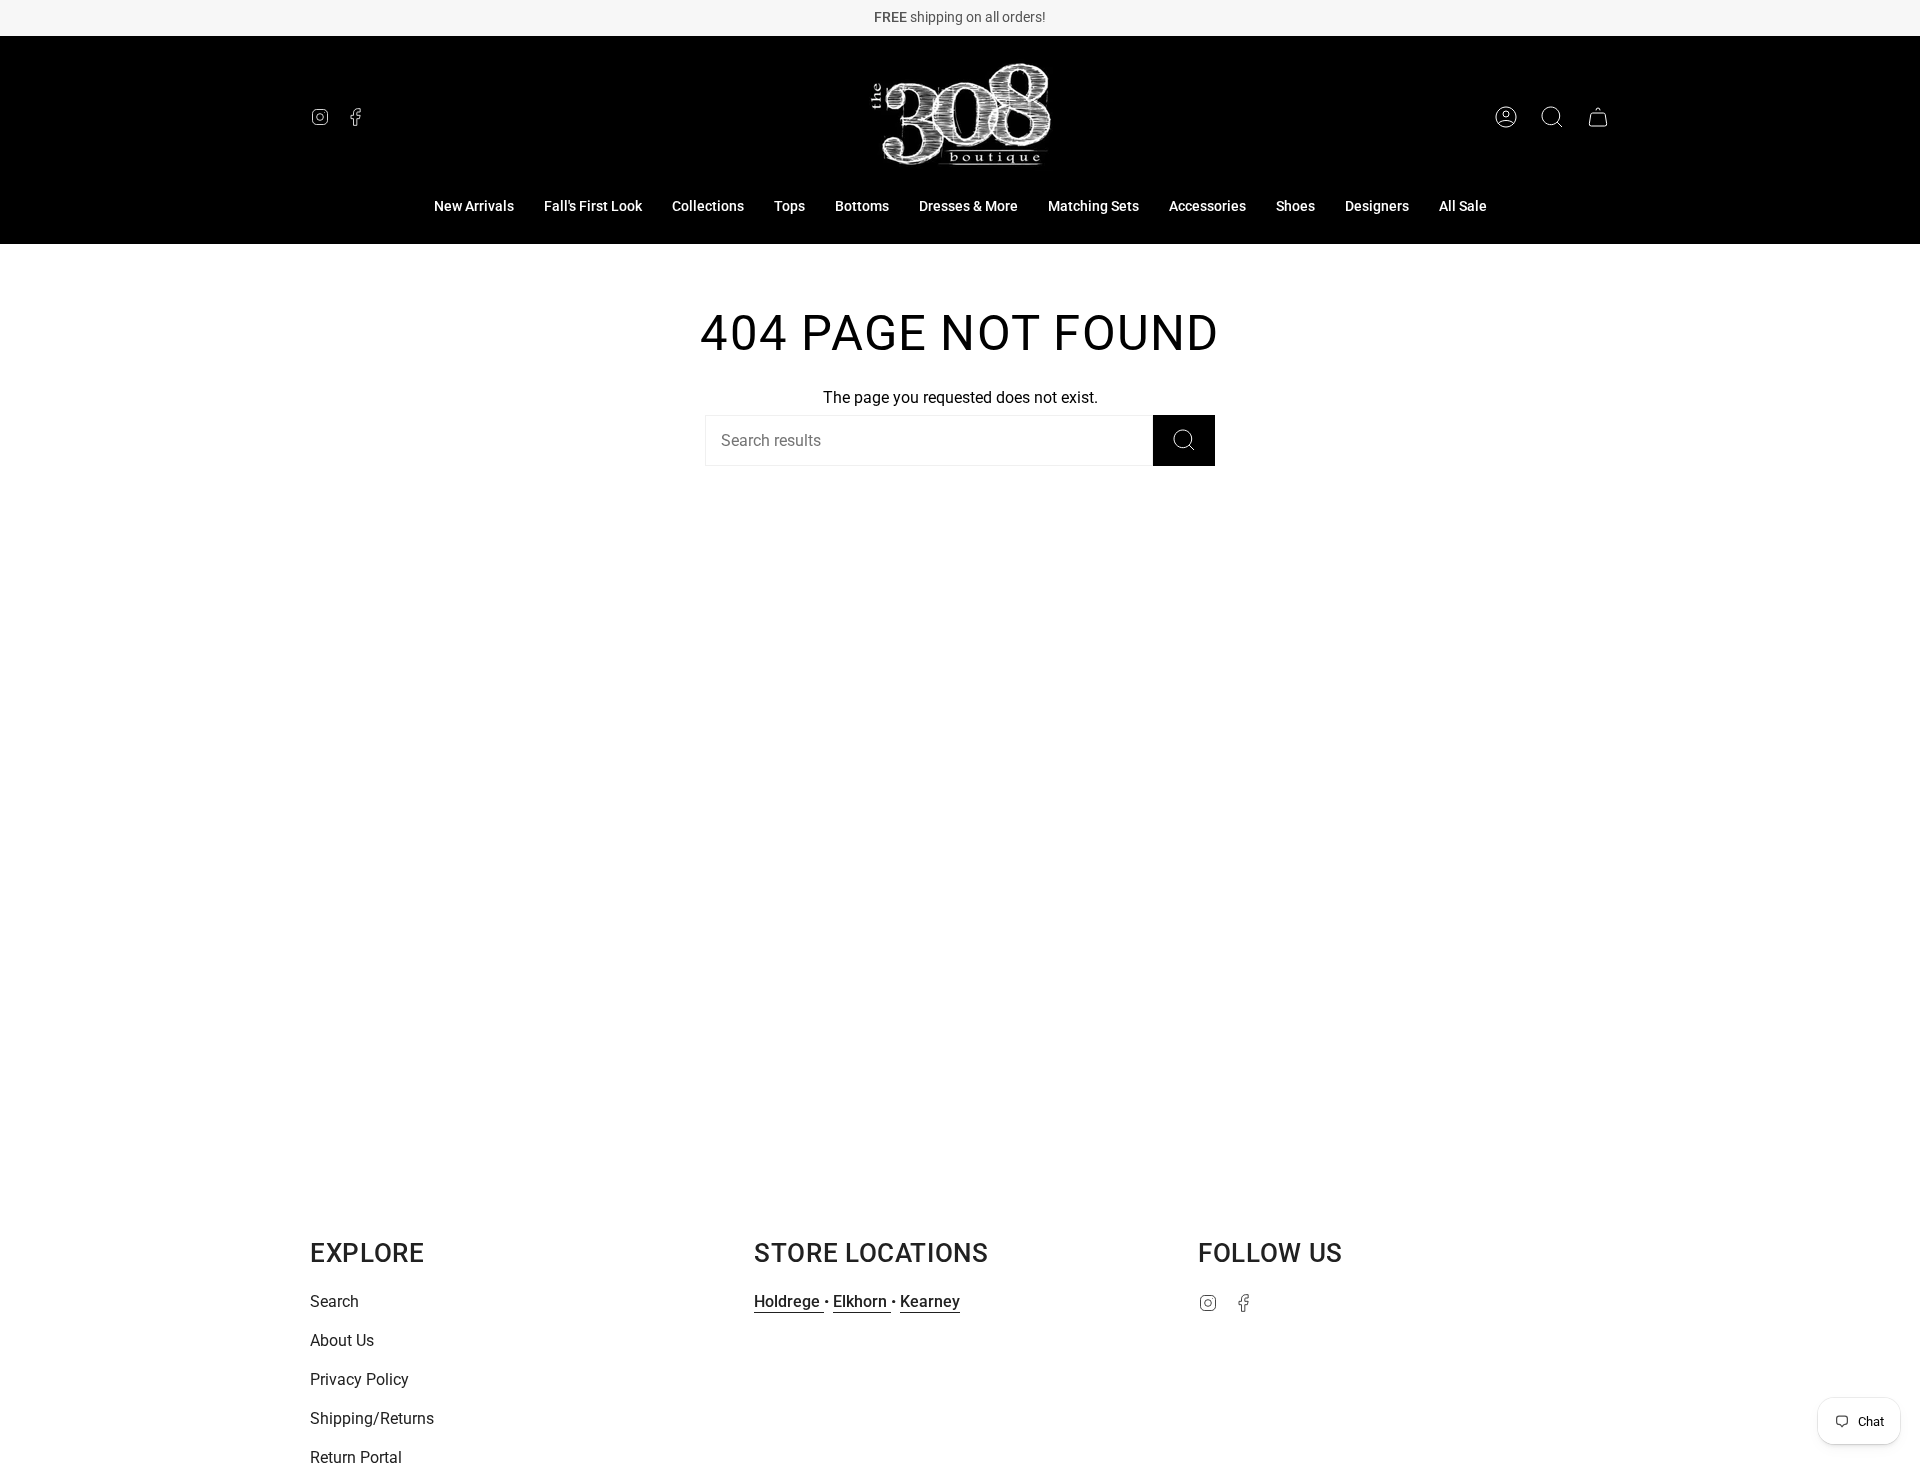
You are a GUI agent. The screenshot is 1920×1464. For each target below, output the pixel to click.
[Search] (1184, 440)
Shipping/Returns (372, 1418)
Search (334, 1301)
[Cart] (1598, 117)
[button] (708, 206)
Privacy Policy (359, 1379)
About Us (342, 1340)
